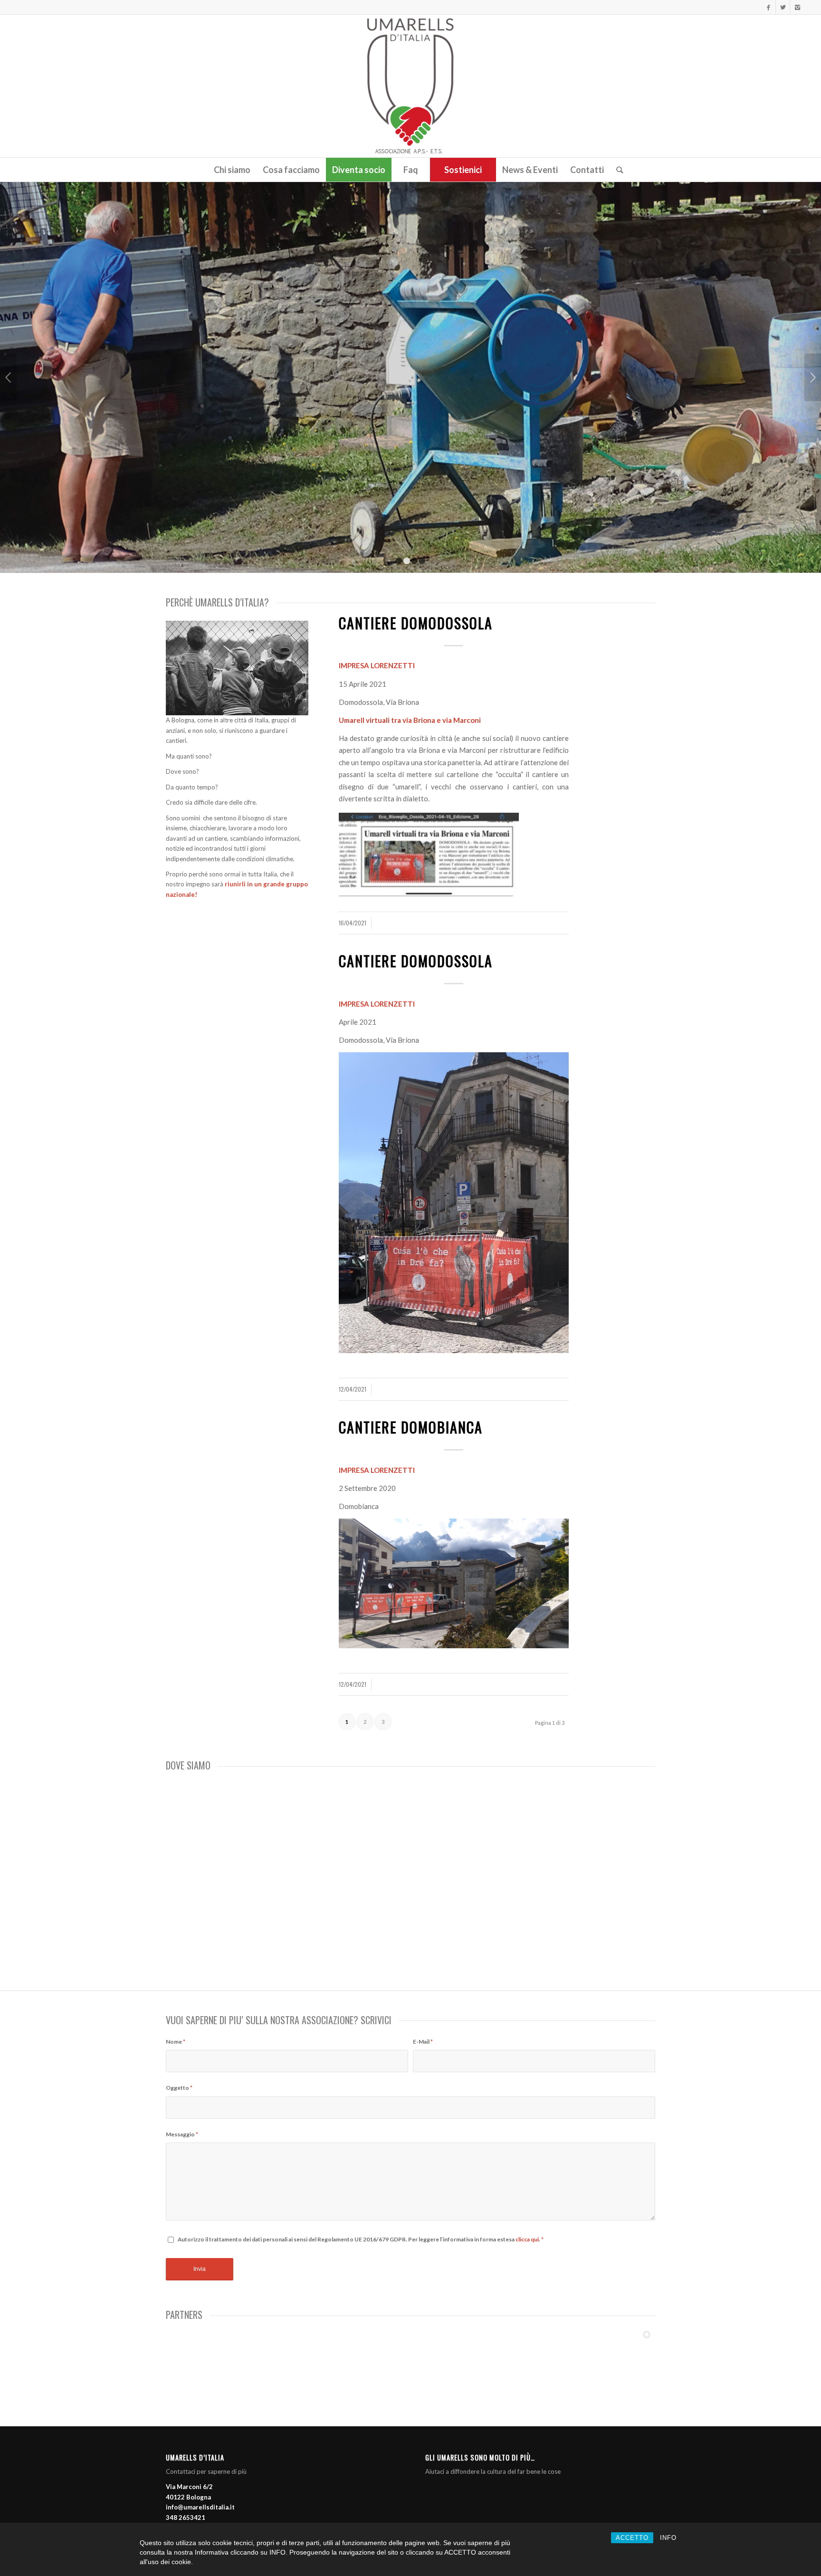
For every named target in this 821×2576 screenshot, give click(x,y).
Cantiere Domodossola (416, 623)
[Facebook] (768, 7)
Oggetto (179, 2088)
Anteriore (8, 377)
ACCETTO (632, 2538)
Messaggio (182, 2134)
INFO (668, 2538)
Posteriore (813, 377)
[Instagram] (797, 7)
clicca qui (527, 2239)
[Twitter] (783, 7)
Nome (176, 2042)
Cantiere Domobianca (411, 1427)
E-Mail (423, 2042)
